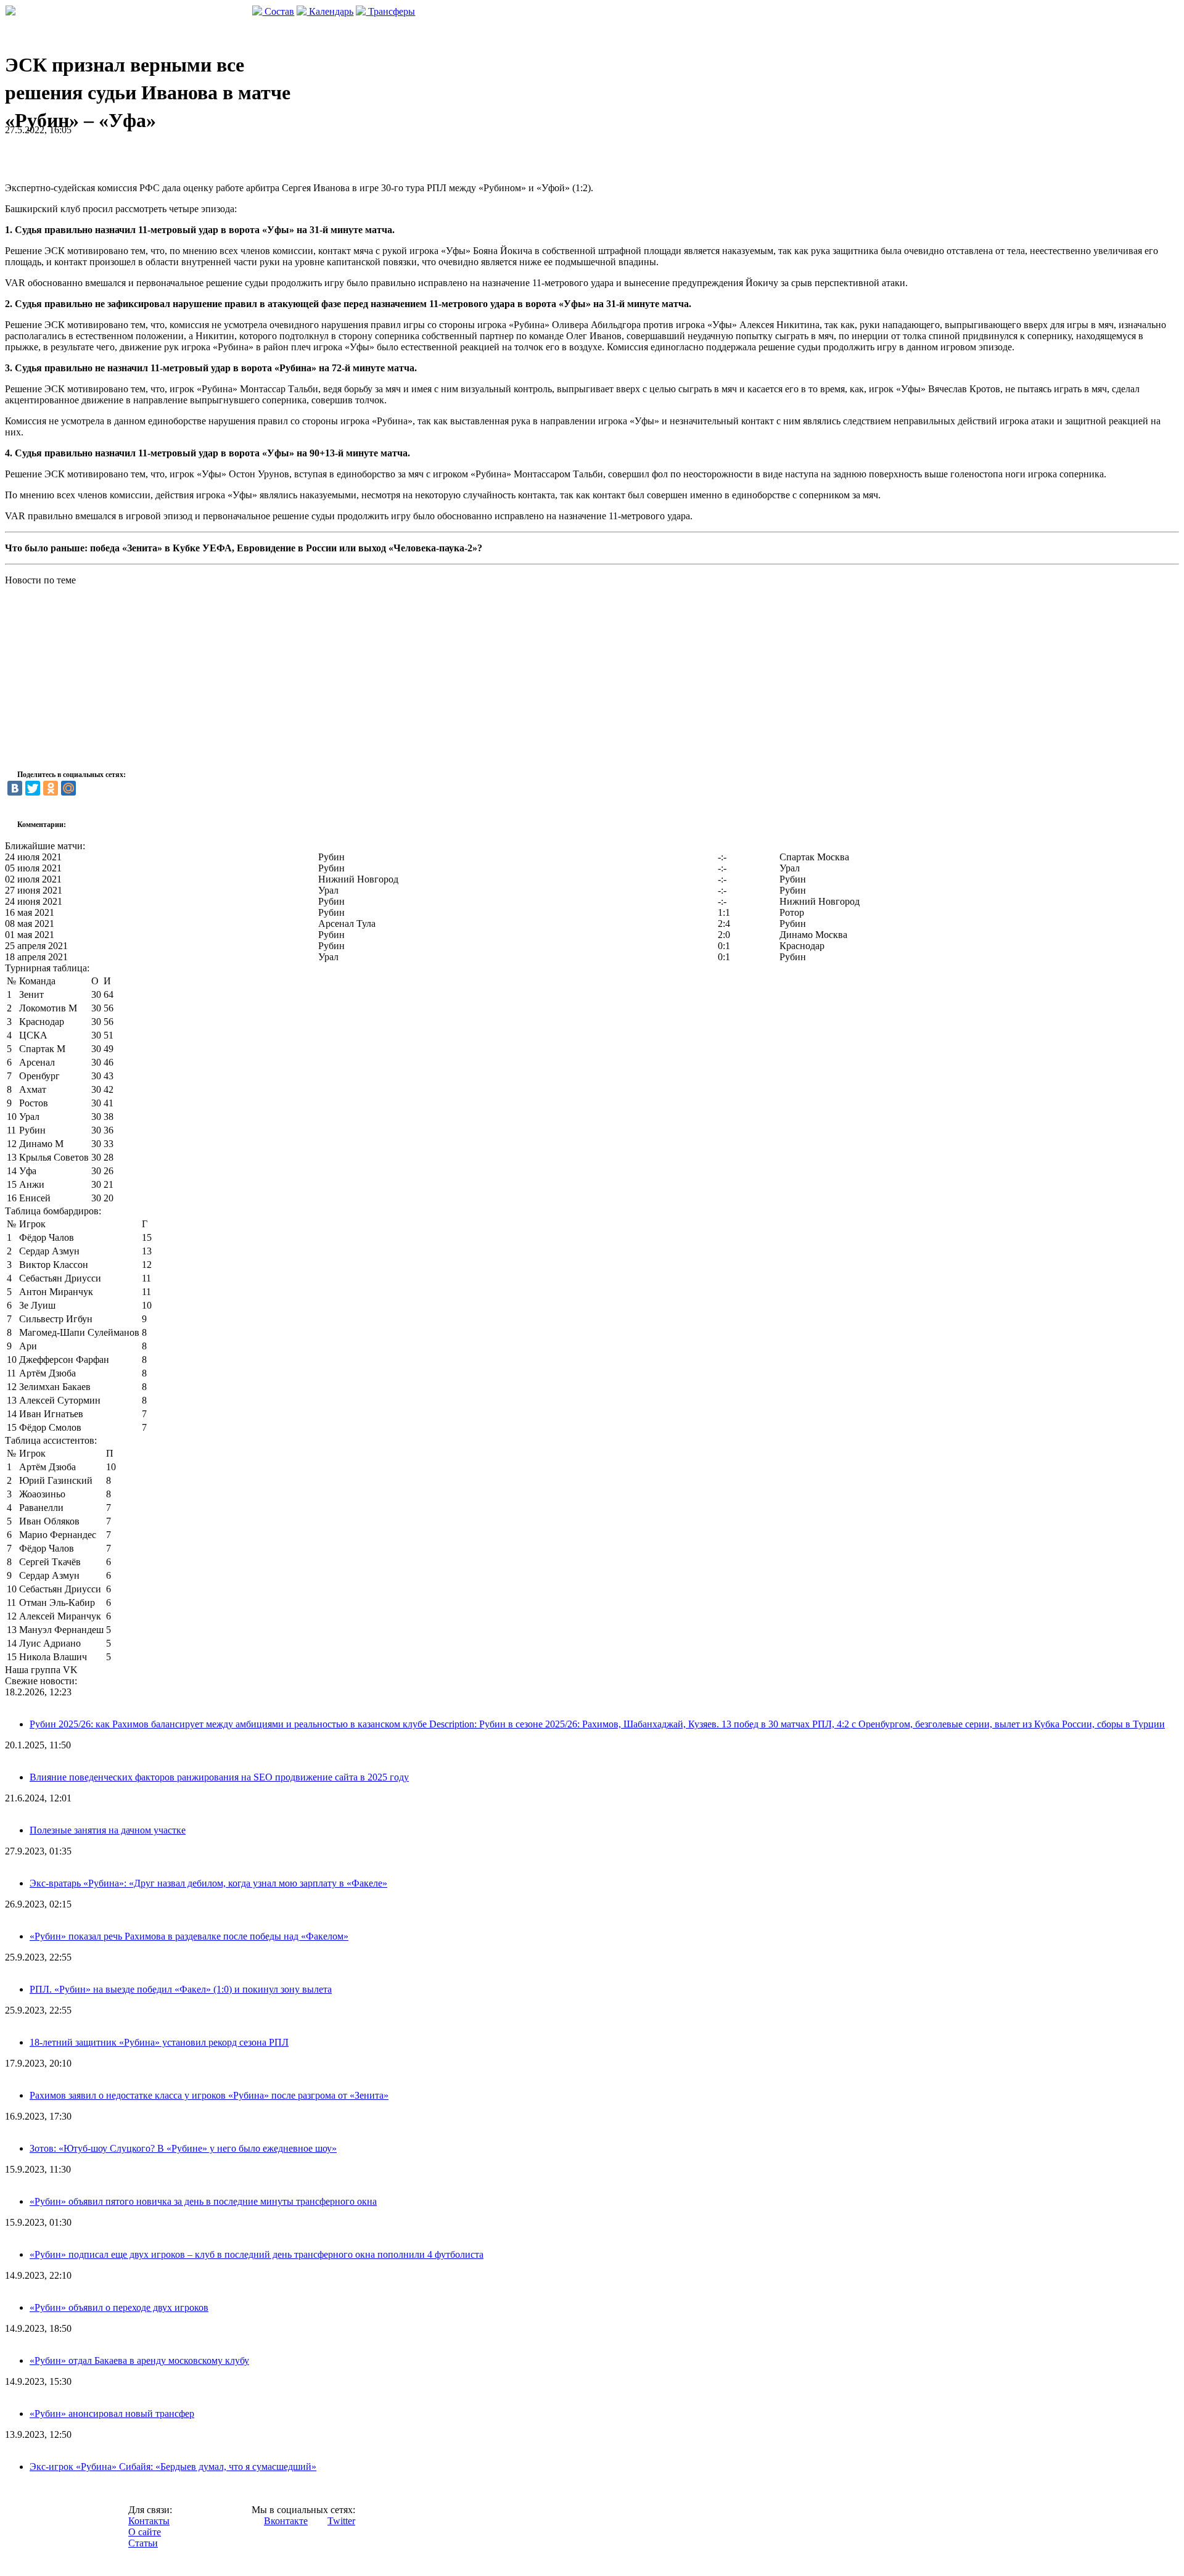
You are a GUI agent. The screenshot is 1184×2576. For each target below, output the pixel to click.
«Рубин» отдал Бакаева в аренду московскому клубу (139, 2360)
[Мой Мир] (68, 788)
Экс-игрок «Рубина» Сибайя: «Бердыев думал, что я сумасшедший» (173, 2467)
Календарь (330, 11)
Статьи (143, 2543)
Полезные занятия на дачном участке (108, 1830)
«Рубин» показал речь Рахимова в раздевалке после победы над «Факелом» (189, 1936)
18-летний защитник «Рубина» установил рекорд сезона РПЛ (159, 2042)
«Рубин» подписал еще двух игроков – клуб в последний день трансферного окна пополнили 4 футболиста (257, 2254)
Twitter (341, 2521)
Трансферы (390, 11)
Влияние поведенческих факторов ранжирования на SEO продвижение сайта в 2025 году (219, 1777)
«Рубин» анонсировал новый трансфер (112, 2413)
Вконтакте (286, 2521)
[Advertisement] (149, 154)
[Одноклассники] (51, 788)
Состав (278, 11)
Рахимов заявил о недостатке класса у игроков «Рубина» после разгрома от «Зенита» (209, 2095)
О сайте (145, 2532)
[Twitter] (33, 788)
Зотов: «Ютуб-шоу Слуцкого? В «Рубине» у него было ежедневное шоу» (183, 2148)
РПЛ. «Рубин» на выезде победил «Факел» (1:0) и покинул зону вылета (181, 1989)
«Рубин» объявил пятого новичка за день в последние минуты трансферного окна (203, 2201)
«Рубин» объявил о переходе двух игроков (119, 2307)
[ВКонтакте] (15, 788)
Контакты (149, 2521)
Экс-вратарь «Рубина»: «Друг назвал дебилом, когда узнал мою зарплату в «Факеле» (208, 1883)
